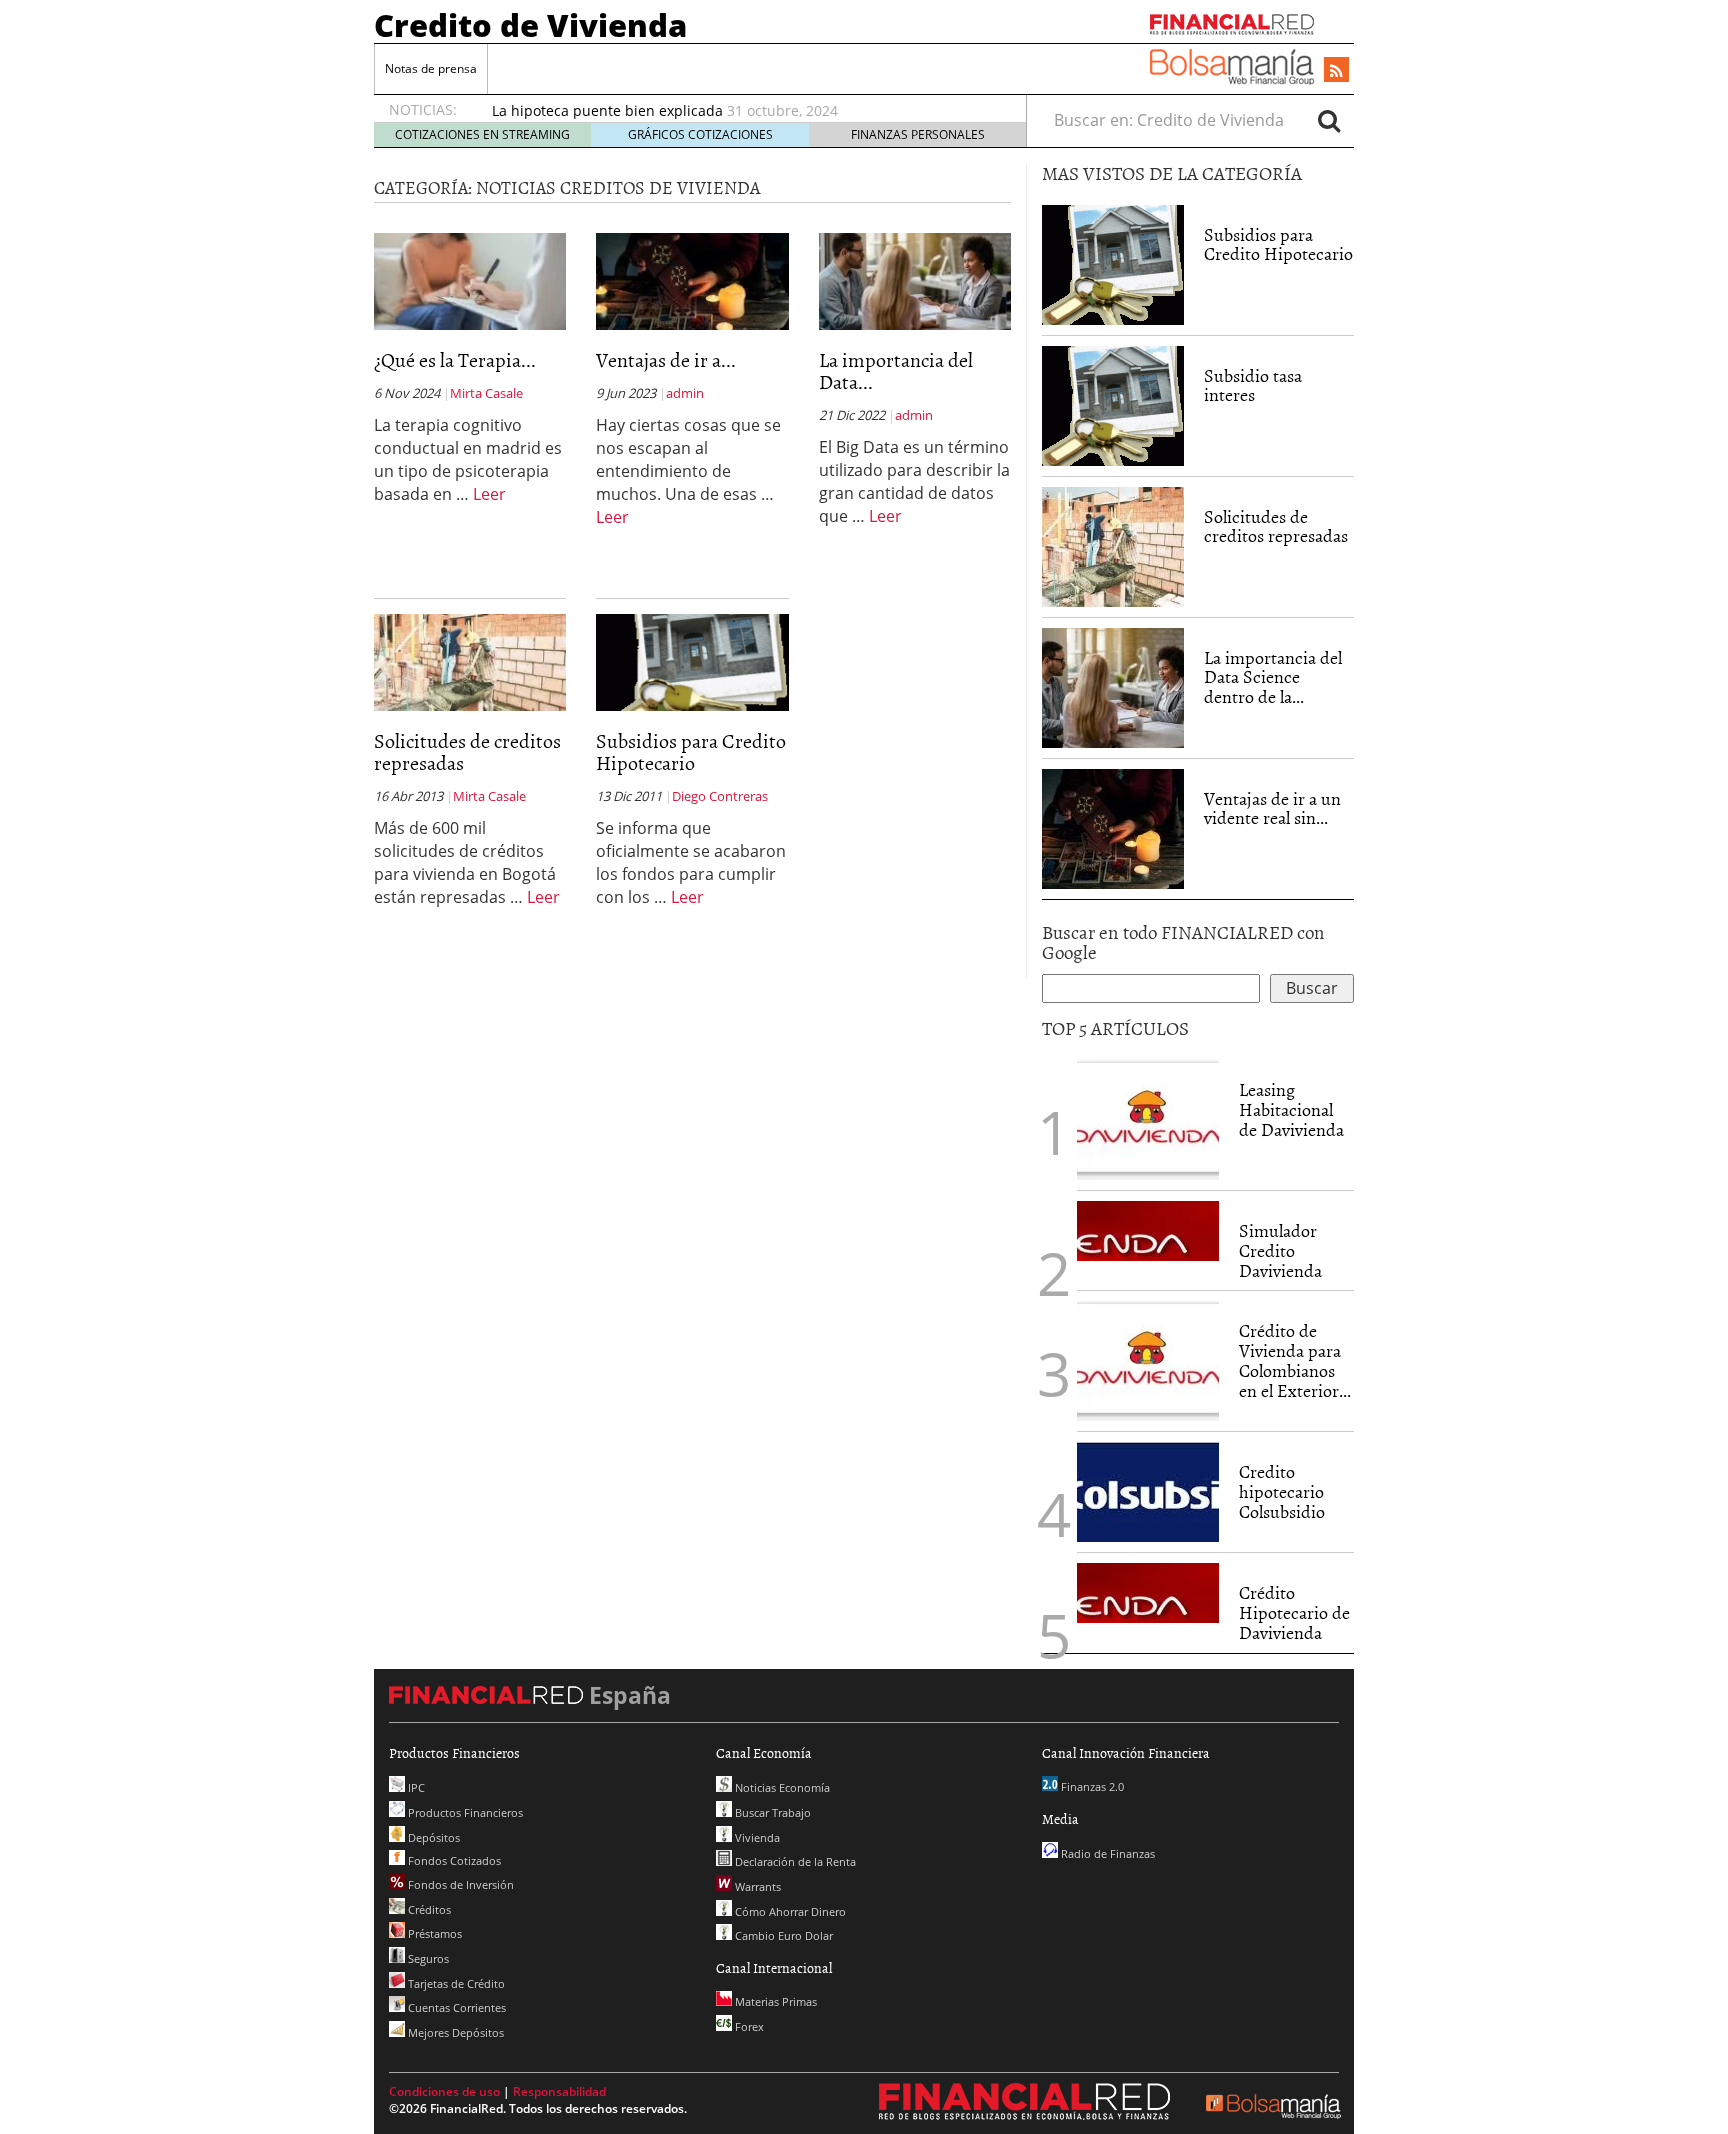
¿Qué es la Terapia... (455, 359)
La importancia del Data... (896, 370)
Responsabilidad (559, 2091)
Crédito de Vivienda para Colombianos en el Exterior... (1295, 1360)
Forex (748, 2026)
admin (685, 393)
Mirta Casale (486, 393)
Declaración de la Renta (794, 1861)
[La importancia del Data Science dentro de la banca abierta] (915, 280)
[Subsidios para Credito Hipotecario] (692, 661)
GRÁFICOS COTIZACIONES (700, 134)
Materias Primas (774, 2001)
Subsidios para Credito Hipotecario (691, 751)
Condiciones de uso (444, 2091)
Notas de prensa (431, 68)
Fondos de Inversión (459, 1884)
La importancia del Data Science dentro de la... (1273, 677)
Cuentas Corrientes (455, 2007)
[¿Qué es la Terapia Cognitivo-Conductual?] (470, 280)
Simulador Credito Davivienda (1280, 1250)
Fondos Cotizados (453, 1860)
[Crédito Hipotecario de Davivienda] (1148, 1593)
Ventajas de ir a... (666, 359)
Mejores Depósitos (454, 2032)
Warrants (756, 1886)
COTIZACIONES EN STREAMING (482, 134)
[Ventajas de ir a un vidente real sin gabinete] (692, 280)
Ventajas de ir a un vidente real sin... (1272, 808)
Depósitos (432, 1837)
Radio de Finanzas (1106, 1853)
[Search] (1329, 120)
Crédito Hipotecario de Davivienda (1294, 1612)
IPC (415, 1787)
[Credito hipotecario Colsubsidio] (1148, 1492)
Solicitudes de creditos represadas (467, 751)
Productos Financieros (464, 1812)
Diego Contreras (720, 796)
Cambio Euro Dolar (782, 1935)
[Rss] (1336, 71)
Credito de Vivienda (530, 25)
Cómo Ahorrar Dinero (789, 1911)
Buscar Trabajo (771, 1812)
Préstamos (433, 1933)
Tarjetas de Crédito (455, 1983)
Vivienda (756, 1837)
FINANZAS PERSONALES (918, 134)
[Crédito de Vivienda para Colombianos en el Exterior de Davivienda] (1148, 1361)
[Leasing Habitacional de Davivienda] (1148, 1120)
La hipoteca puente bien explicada (607, 110)
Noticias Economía (781, 1787)
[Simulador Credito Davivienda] (1148, 1231)
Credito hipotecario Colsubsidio (1282, 1491)
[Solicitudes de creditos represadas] (470, 661)
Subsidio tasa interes (1253, 385)
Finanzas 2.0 (1091, 1786)
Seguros (427, 1958)
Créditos (428, 1909)
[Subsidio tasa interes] (1113, 406)
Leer (489, 494)
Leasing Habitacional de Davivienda (1291, 1109)
